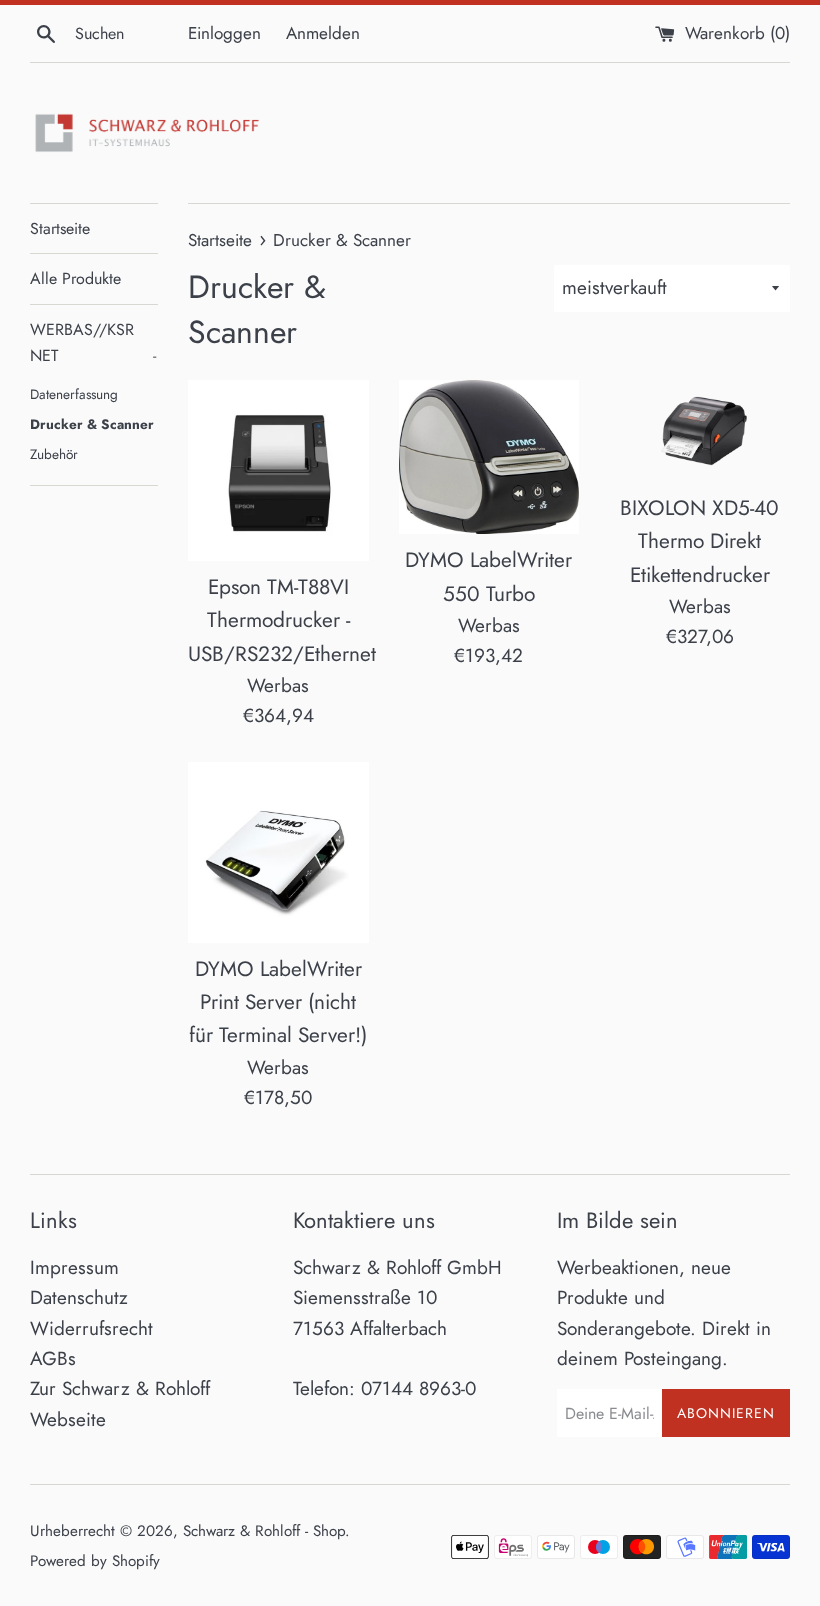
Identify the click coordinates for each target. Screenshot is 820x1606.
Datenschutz (79, 1297)
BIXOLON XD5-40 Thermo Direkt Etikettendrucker (699, 541)
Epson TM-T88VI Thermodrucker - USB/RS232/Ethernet (282, 620)
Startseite (60, 228)
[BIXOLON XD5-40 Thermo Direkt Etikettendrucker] (699, 431)
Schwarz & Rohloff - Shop (264, 1531)
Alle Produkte (75, 278)
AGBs (53, 1358)
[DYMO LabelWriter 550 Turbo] (489, 457)
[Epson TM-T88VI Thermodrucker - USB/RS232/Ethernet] (278, 470)
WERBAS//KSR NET (93, 342)
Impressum (74, 1267)
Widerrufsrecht (91, 1328)
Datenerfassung (74, 394)
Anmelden (323, 33)
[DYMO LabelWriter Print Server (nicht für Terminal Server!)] (278, 852)
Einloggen (224, 33)
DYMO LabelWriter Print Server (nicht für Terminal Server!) (278, 1002)
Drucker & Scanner (92, 424)
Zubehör (54, 454)
